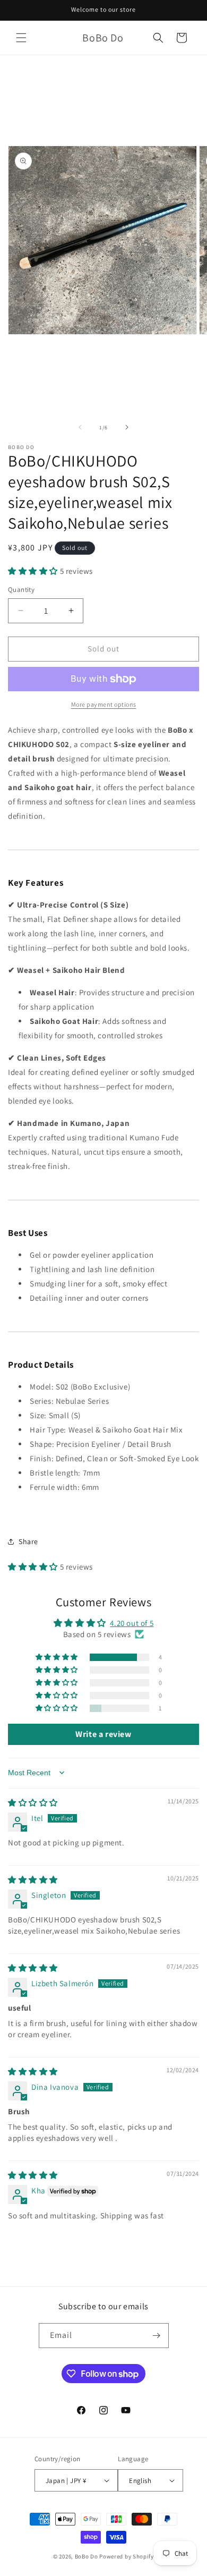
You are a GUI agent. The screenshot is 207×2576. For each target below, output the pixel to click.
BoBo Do (87, 2556)
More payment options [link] (104, 704)
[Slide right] (127, 427)
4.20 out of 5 (132, 1623)
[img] (33, 1803)
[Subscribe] (157, 2336)
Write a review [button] (103, 1734)
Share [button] (28, 1541)
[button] (21, 38)
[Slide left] (80, 427)
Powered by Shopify (127, 2556)
